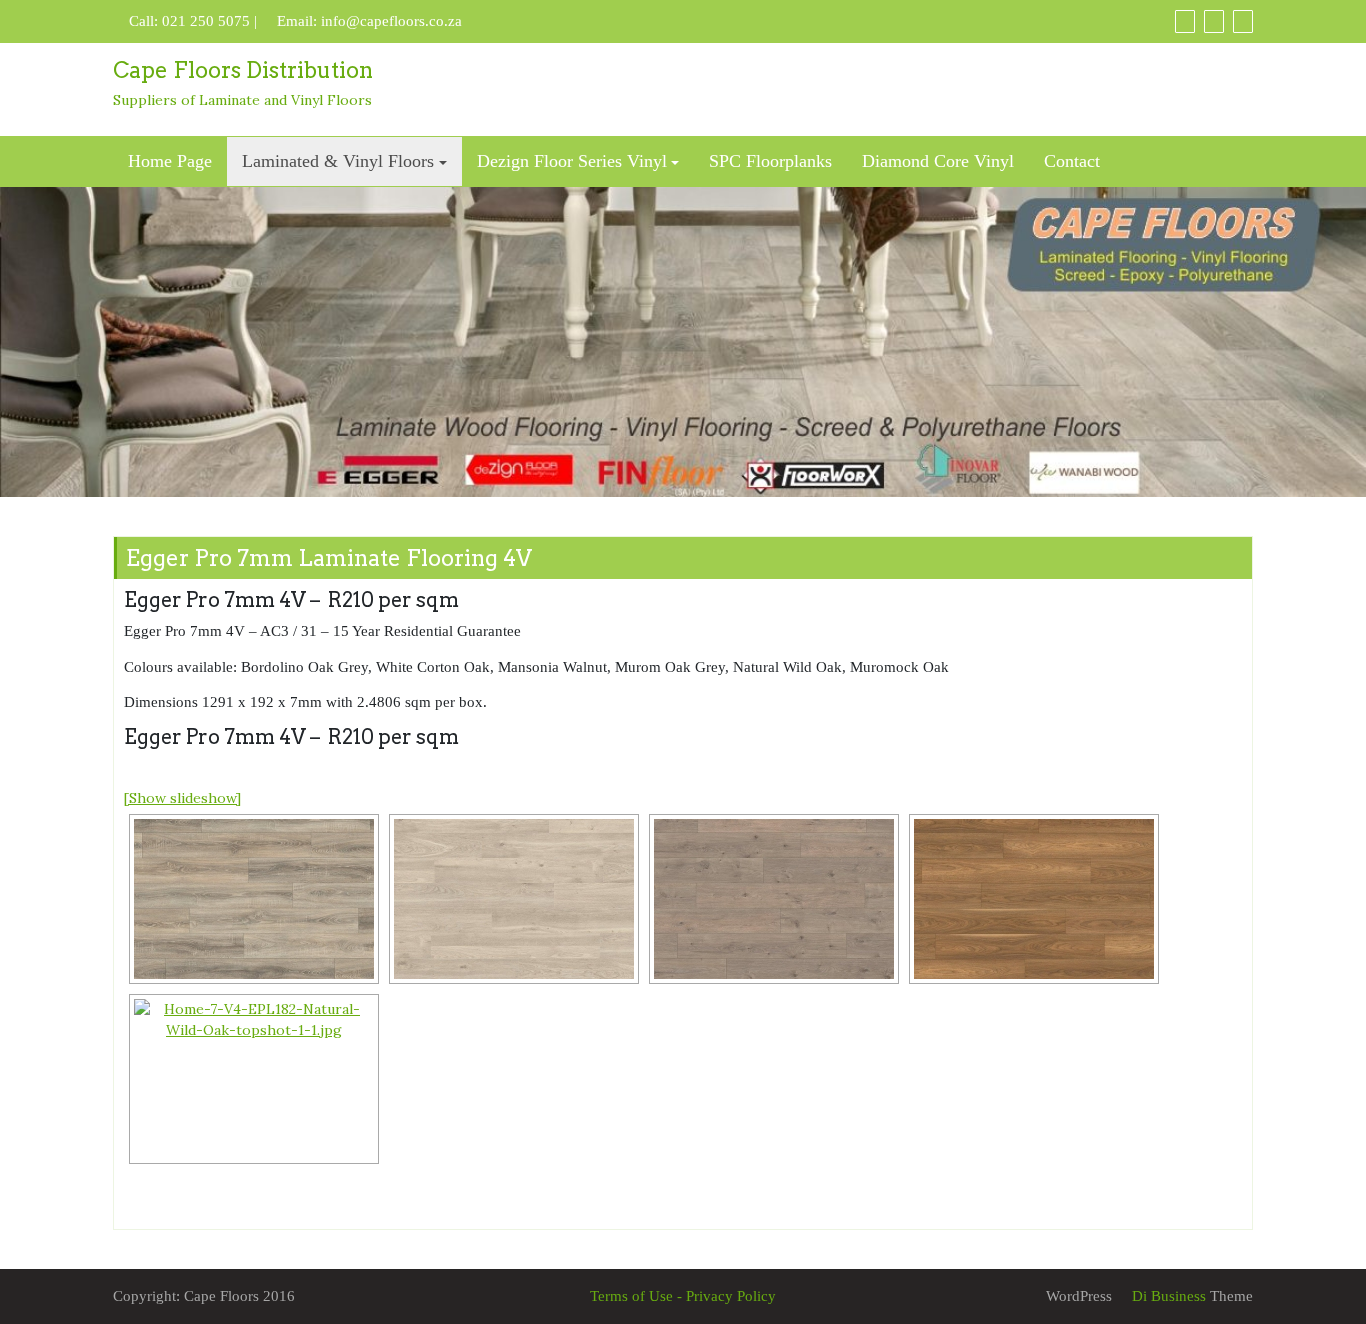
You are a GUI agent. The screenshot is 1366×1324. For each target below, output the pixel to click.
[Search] (1243, 21)
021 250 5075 (206, 21)
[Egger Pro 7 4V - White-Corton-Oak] (514, 899)
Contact (1072, 161)
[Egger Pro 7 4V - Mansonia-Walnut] (1034, 899)
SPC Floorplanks (770, 161)
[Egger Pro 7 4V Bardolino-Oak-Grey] (254, 899)
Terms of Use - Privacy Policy (683, 1296)
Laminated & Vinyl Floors (338, 161)
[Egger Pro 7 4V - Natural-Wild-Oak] (254, 1079)
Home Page (170, 161)
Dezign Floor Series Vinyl (572, 161)
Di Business (1167, 1296)
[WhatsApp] (1214, 21)
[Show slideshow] (182, 798)
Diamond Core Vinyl (938, 161)
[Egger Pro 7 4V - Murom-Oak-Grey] (774, 899)
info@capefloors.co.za (391, 21)
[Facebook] (1185, 21)
